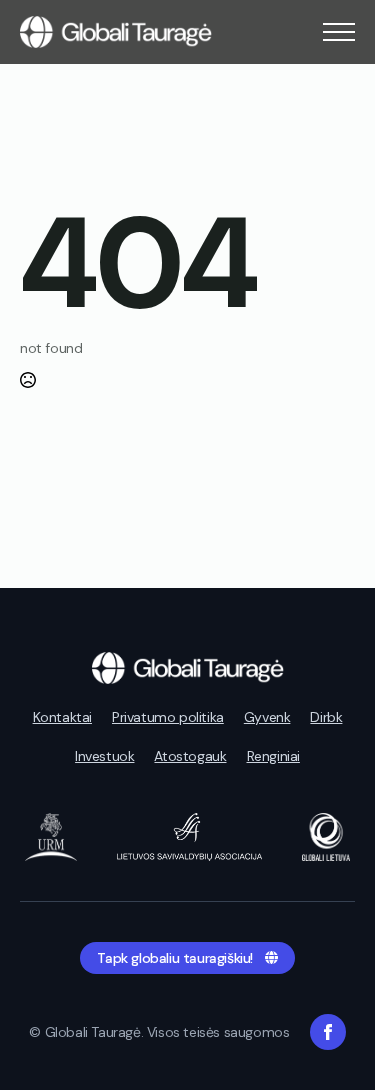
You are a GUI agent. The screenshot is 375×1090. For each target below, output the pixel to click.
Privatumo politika (168, 717)
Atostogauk (190, 756)
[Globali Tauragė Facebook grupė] (328, 1032)
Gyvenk (267, 717)
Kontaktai (62, 717)
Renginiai (273, 756)
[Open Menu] (339, 32)
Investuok (104, 756)
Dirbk (326, 717)
